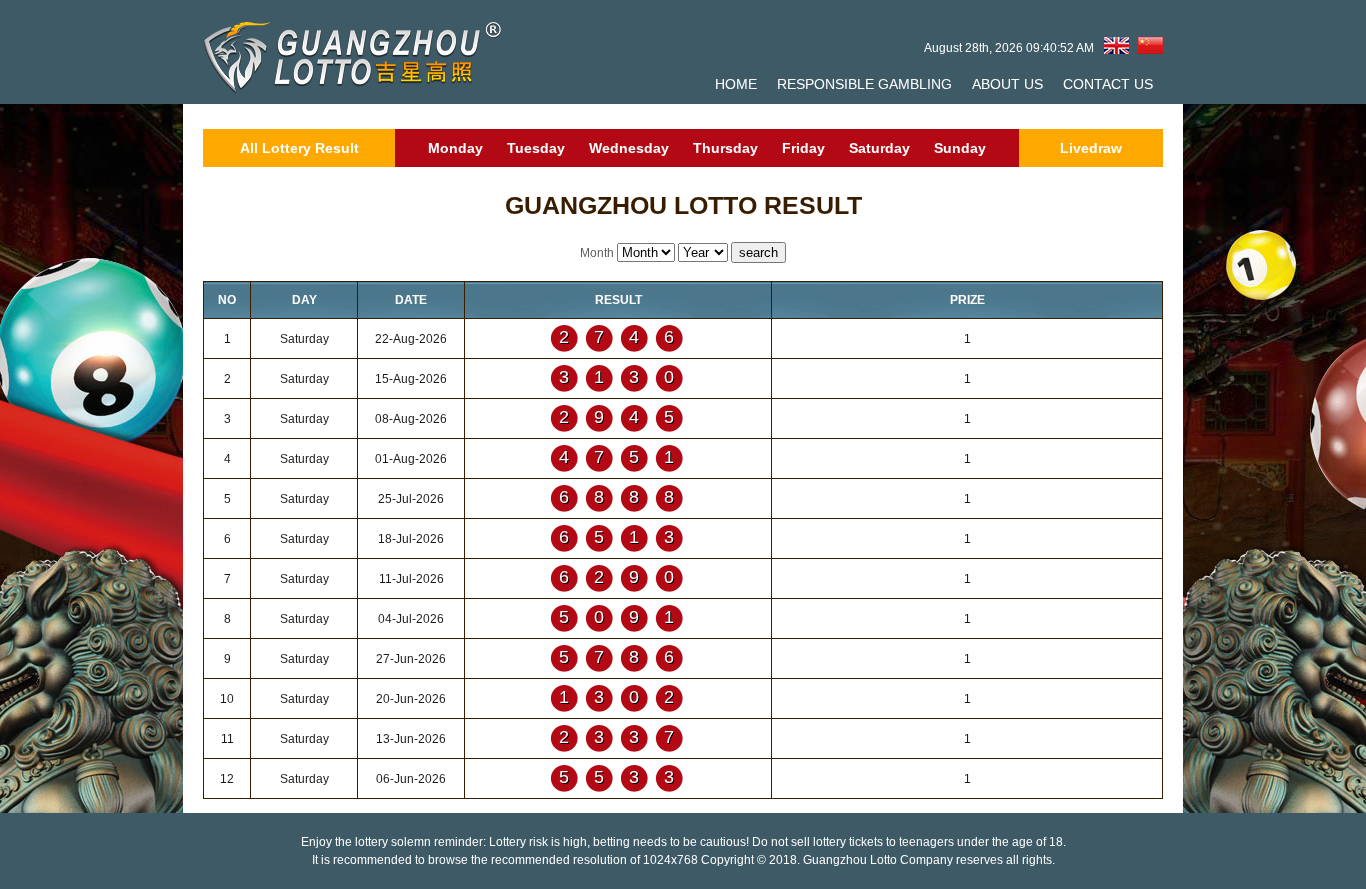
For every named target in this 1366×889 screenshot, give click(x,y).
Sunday (960, 148)
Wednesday (629, 148)
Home (736, 84)
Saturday (879, 148)
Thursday (725, 148)
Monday (455, 148)
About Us (1007, 84)
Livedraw (1091, 148)
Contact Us (1108, 84)
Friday (803, 148)
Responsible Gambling (864, 84)
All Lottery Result (299, 148)
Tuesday (536, 148)
